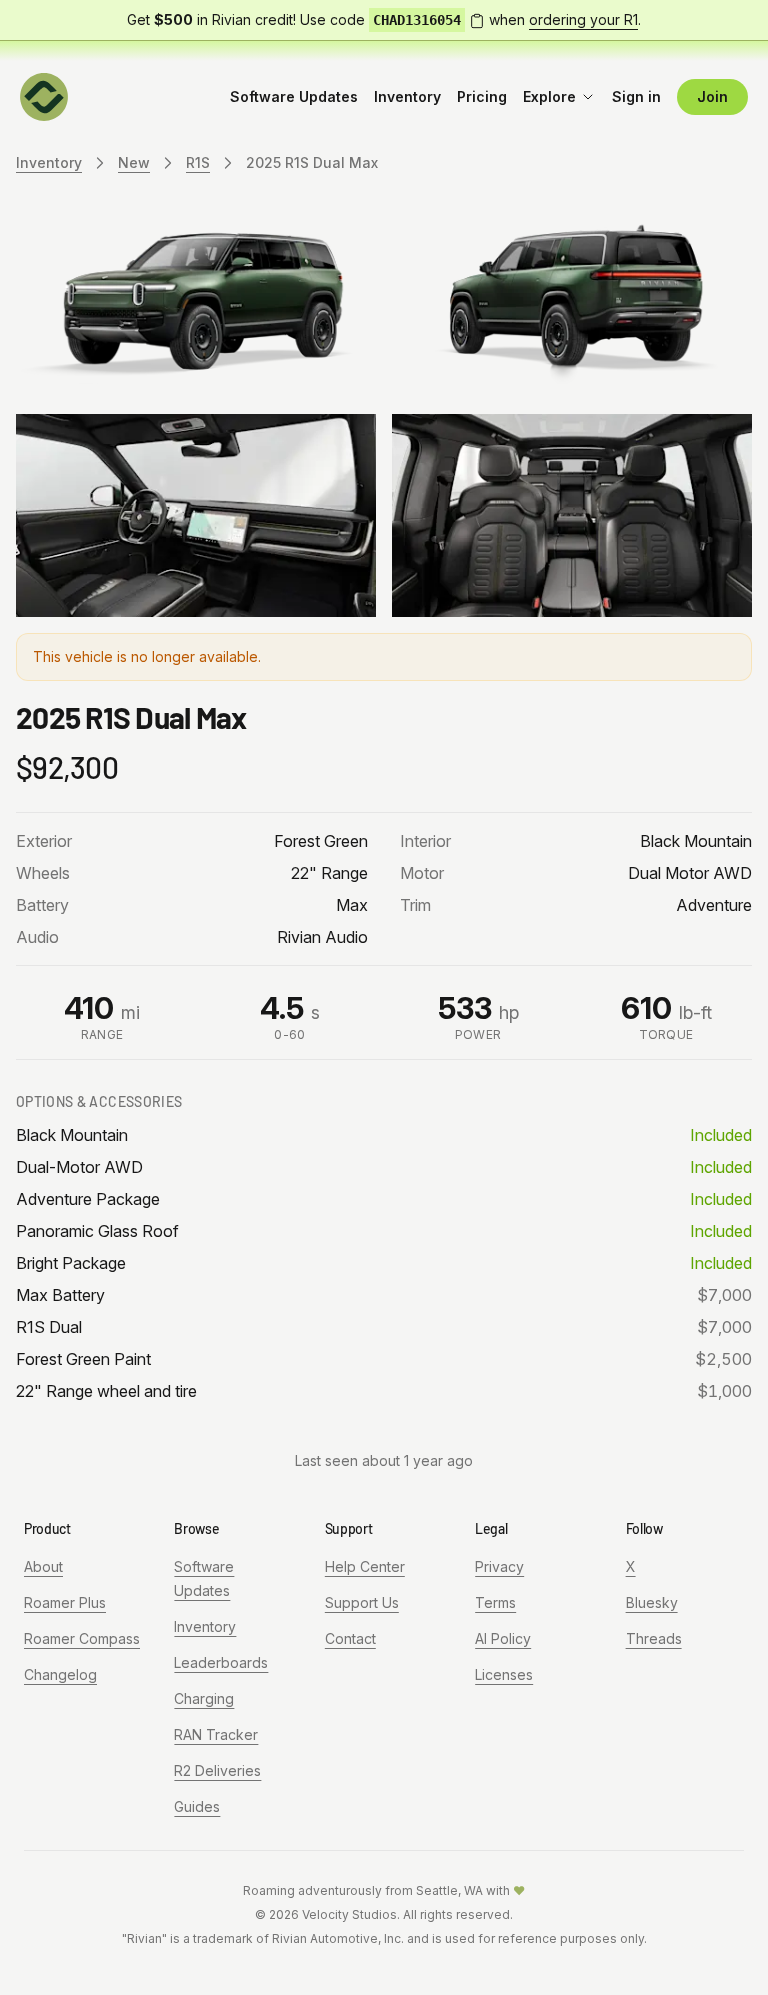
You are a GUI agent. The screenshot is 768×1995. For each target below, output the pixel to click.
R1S (198, 162)
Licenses (504, 1674)
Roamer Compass (82, 1638)
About (43, 1566)
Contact (350, 1638)
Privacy (499, 1566)
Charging (204, 1698)
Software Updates (294, 96)
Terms (495, 1602)
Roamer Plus (65, 1602)
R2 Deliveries (217, 1770)
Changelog (60, 1674)
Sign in (636, 96)
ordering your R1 (583, 19)
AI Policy (503, 1638)
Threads (654, 1638)
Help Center (365, 1566)
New (134, 162)
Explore (549, 96)
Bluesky (652, 1602)
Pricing (482, 96)
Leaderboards (221, 1662)
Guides (197, 1806)
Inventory (407, 96)
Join (712, 96)
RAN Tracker (216, 1734)
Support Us (362, 1602)
